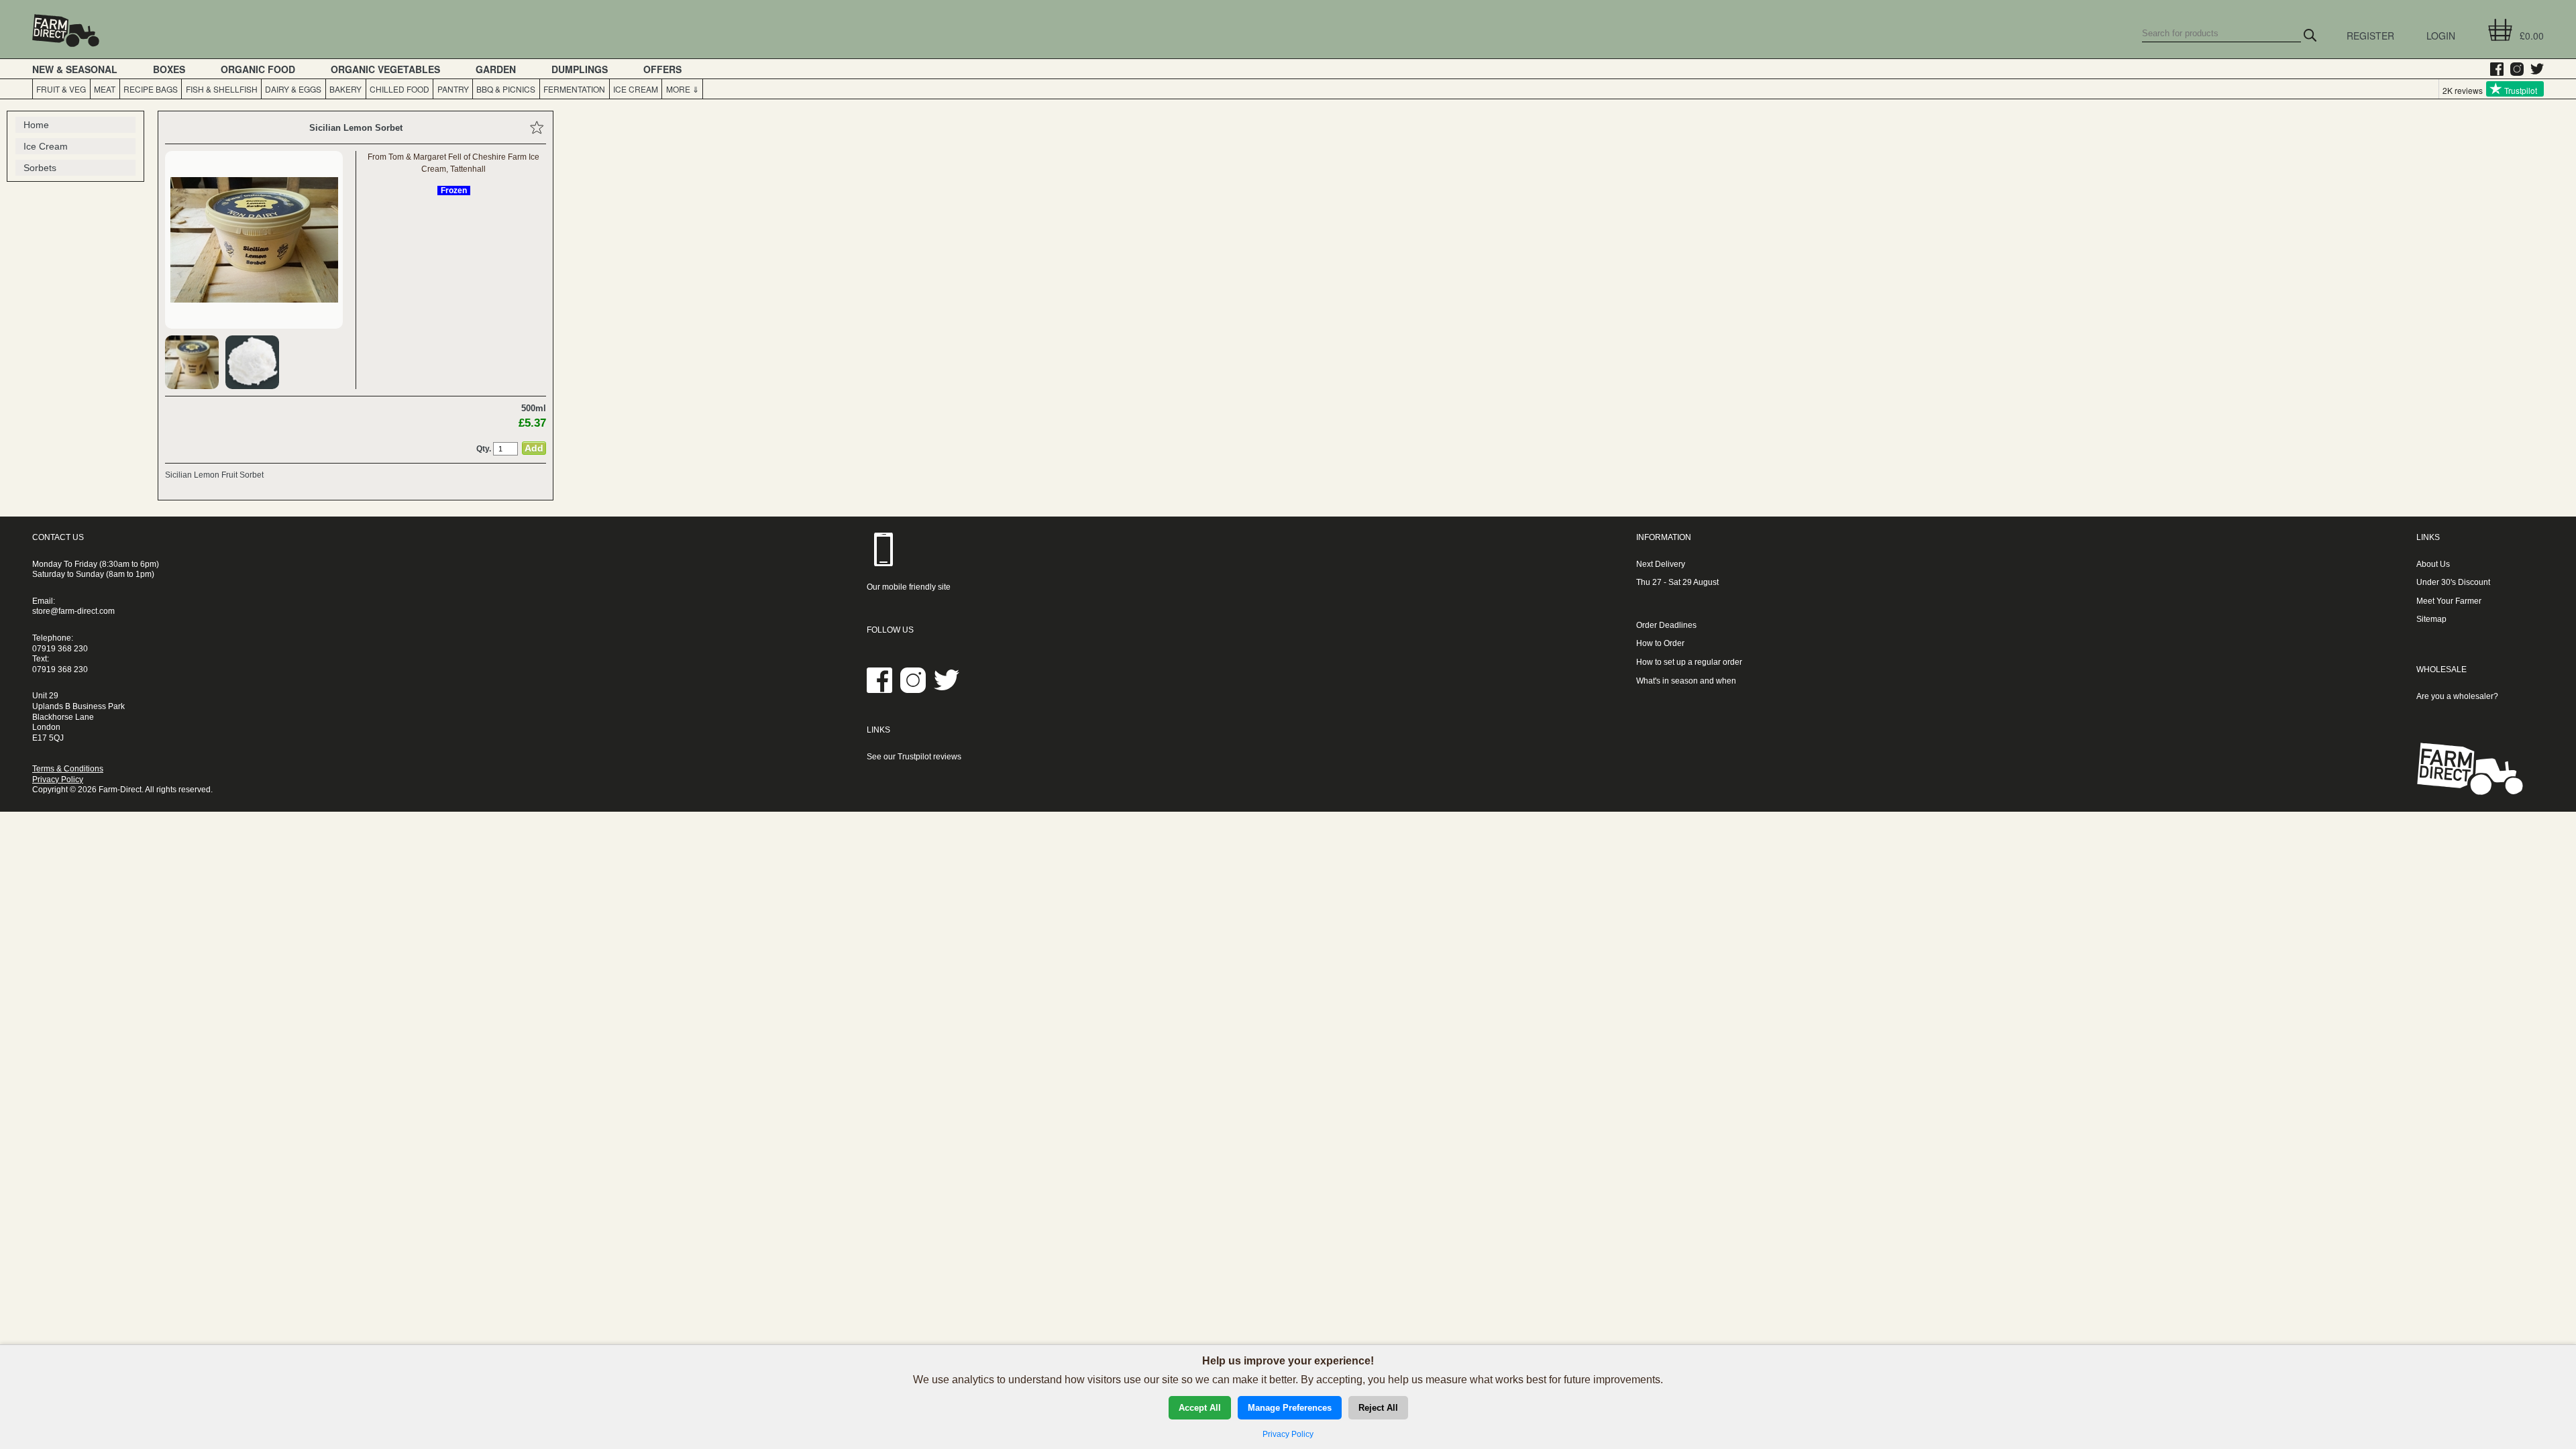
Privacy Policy (58, 780)
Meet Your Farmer (2449, 601)
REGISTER (2370, 36)
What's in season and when (1686, 681)
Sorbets (40, 168)
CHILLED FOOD (399, 89)
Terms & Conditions (68, 769)
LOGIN (2441, 36)
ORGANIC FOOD (258, 69)
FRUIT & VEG (61, 89)
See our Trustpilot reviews (914, 757)
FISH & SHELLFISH (222, 89)
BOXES (169, 69)
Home (36, 125)
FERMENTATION (574, 89)
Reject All (1378, 1408)
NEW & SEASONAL (75, 69)
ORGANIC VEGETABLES (385, 69)
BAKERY (345, 89)
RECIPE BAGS (151, 89)
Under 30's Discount (2453, 582)
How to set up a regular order (1689, 662)
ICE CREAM (636, 89)
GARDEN (496, 69)
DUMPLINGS (580, 69)
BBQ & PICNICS (506, 89)
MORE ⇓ (683, 89)
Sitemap (2431, 619)
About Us (2433, 564)
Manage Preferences (1290, 1408)
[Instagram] (2514, 69)
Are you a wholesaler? (2457, 696)
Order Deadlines (1666, 625)
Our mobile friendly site (909, 587)
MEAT (105, 89)
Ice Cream (46, 146)
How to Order (1660, 643)
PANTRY (453, 89)
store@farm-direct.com (73, 611)
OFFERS (662, 69)
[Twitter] (2534, 69)
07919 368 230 (60, 649)
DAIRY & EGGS (293, 89)
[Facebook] (2493, 69)
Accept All (1200, 1408)
